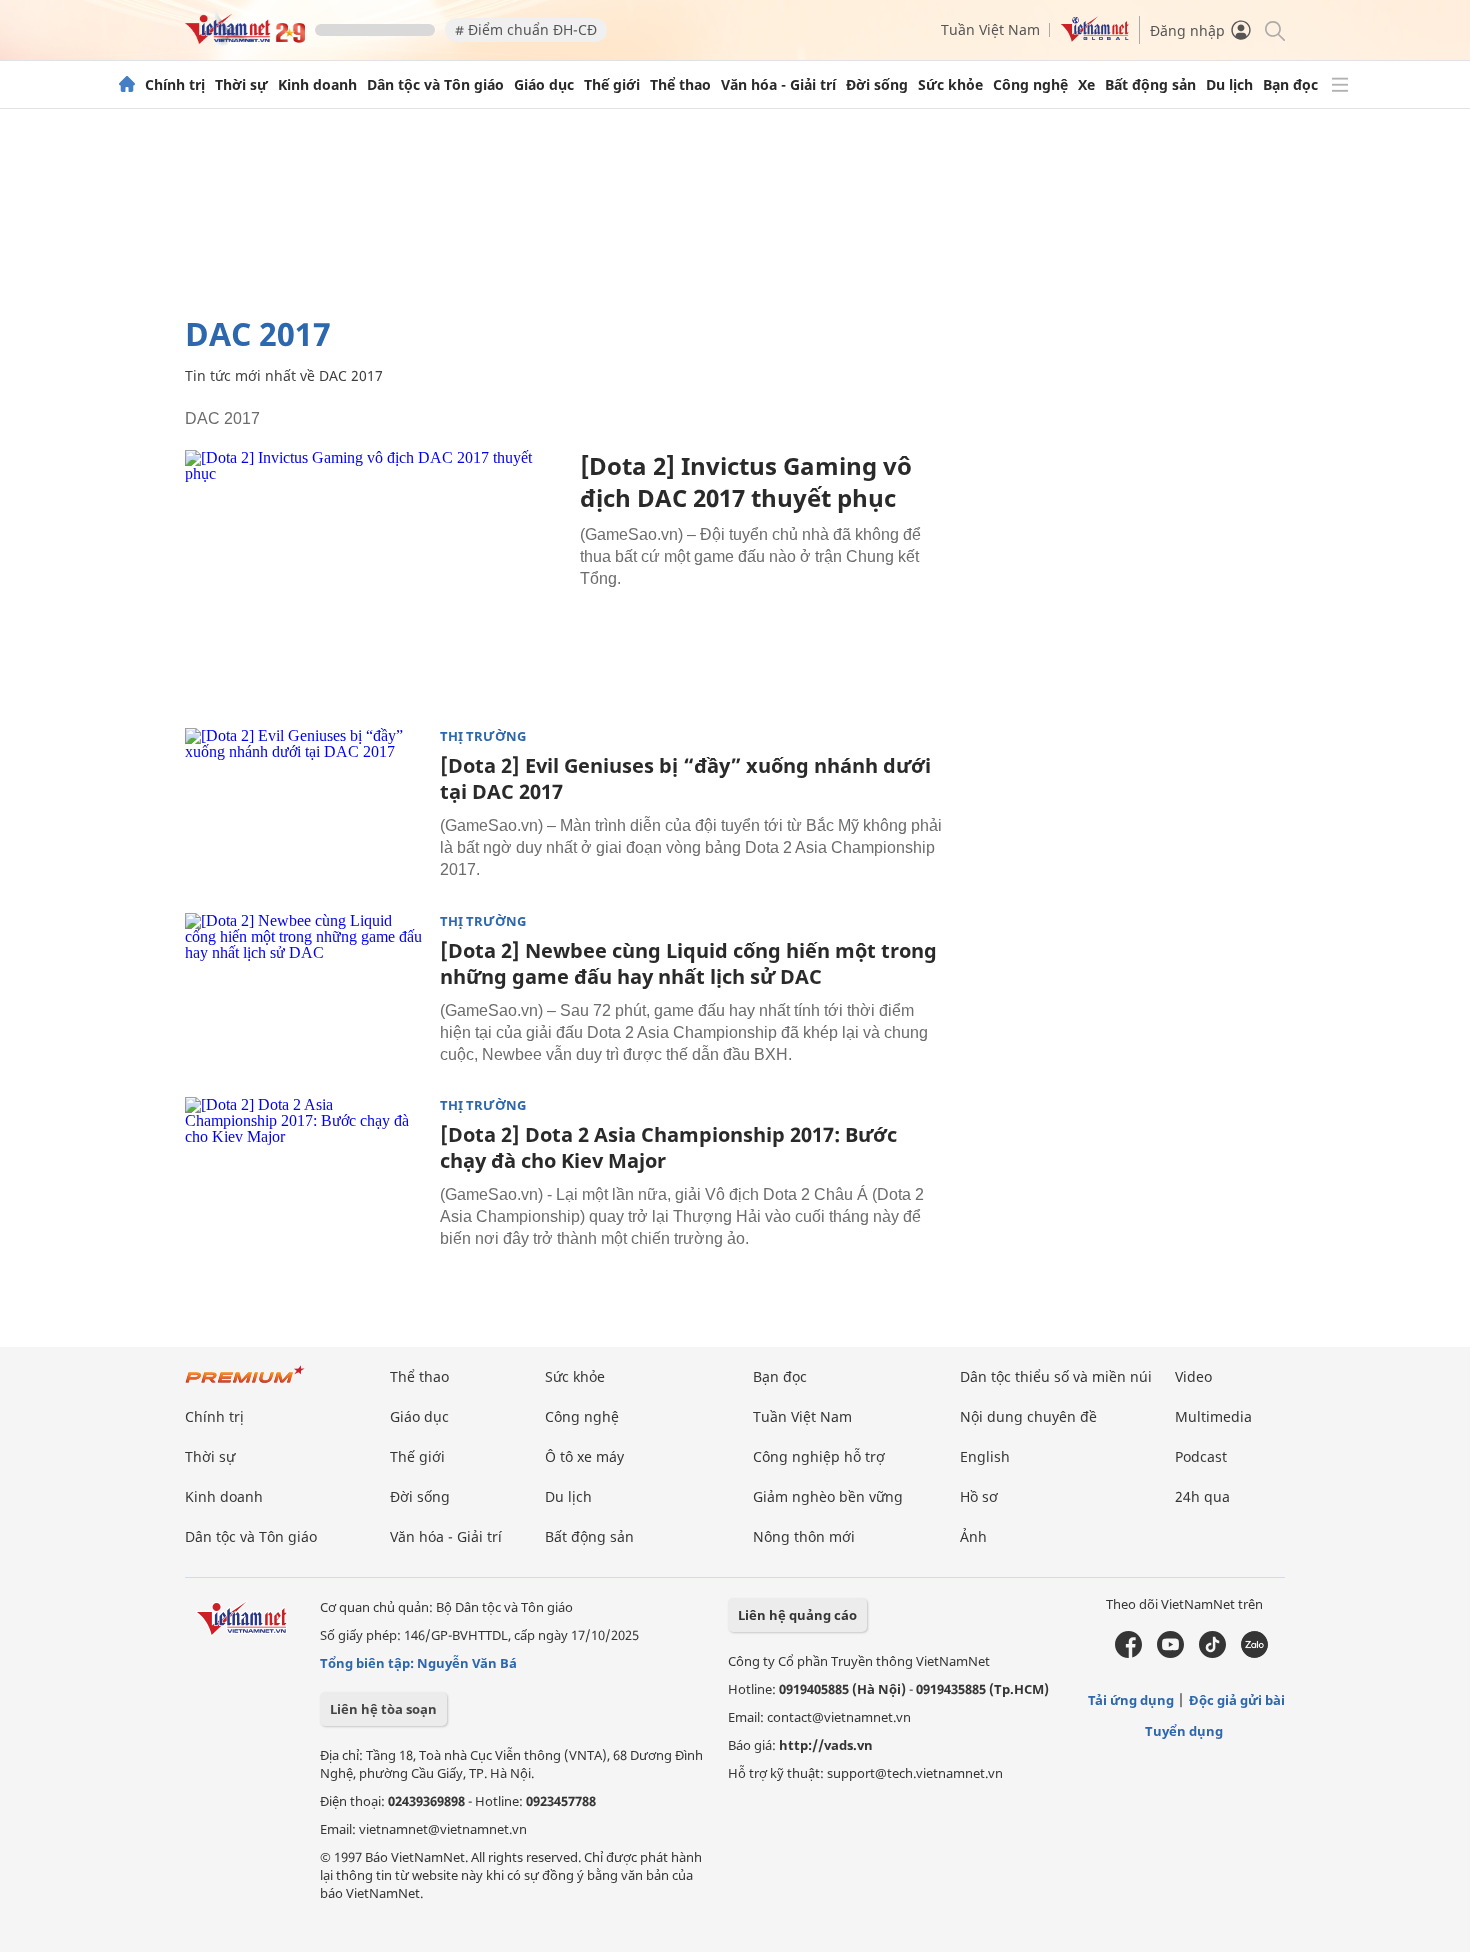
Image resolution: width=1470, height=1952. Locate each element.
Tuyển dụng (1184, 1731)
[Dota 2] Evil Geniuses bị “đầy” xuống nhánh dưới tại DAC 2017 (685, 778)
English (985, 1456)
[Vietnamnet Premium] (245, 1384)
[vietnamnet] (245, 38)
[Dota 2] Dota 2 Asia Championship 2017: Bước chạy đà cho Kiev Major (668, 1147)
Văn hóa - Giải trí (778, 85)
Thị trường (483, 736)
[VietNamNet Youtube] (1170, 1653)
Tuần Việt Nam (990, 29)
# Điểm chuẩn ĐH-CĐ (526, 29)
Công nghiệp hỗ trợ (819, 1456)
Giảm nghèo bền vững (828, 1496)
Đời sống (877, 85)
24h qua (1202, 1496)
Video (1193, 1376)
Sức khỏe (950, 85)
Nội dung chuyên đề (1028, 1416)
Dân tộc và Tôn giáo (435, 85)
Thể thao (680, 85)
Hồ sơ (979, 1496)
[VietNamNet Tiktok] (1212, 1653)
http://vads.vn (826, 1745)
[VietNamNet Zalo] (1254, 1653)
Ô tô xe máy (584, 1456)
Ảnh (973, 1536)
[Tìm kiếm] (1273, 29)
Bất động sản (1150, 85)
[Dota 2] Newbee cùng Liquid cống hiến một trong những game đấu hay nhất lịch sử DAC (688, 963)
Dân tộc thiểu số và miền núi (1056, 1376)
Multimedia (1213, 1416)
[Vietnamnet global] (1095, 36)
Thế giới (612, 85)
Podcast (1201, 1456)
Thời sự (241, 85)
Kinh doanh (317, 85)
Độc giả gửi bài (1237, 1700)
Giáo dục (544, 85)
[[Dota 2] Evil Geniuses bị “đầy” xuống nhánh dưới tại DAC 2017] (305, 808)
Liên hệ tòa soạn (383, 1709)
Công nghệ (1030, 85)
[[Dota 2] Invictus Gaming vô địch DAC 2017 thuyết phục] (375, 576)
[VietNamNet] (127, 85)
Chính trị (175, 85)
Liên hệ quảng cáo (797, 1615)
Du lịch (1229, 85)
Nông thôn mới (804, 1536)
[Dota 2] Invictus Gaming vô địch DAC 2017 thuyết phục (746, 481)
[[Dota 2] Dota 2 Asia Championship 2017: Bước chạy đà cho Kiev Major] (305, 1177)
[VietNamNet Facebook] (1128, 1653)
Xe (1086, 85)
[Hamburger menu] (1340, 85)
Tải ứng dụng (1131, 1700)
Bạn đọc (1290, 85)
